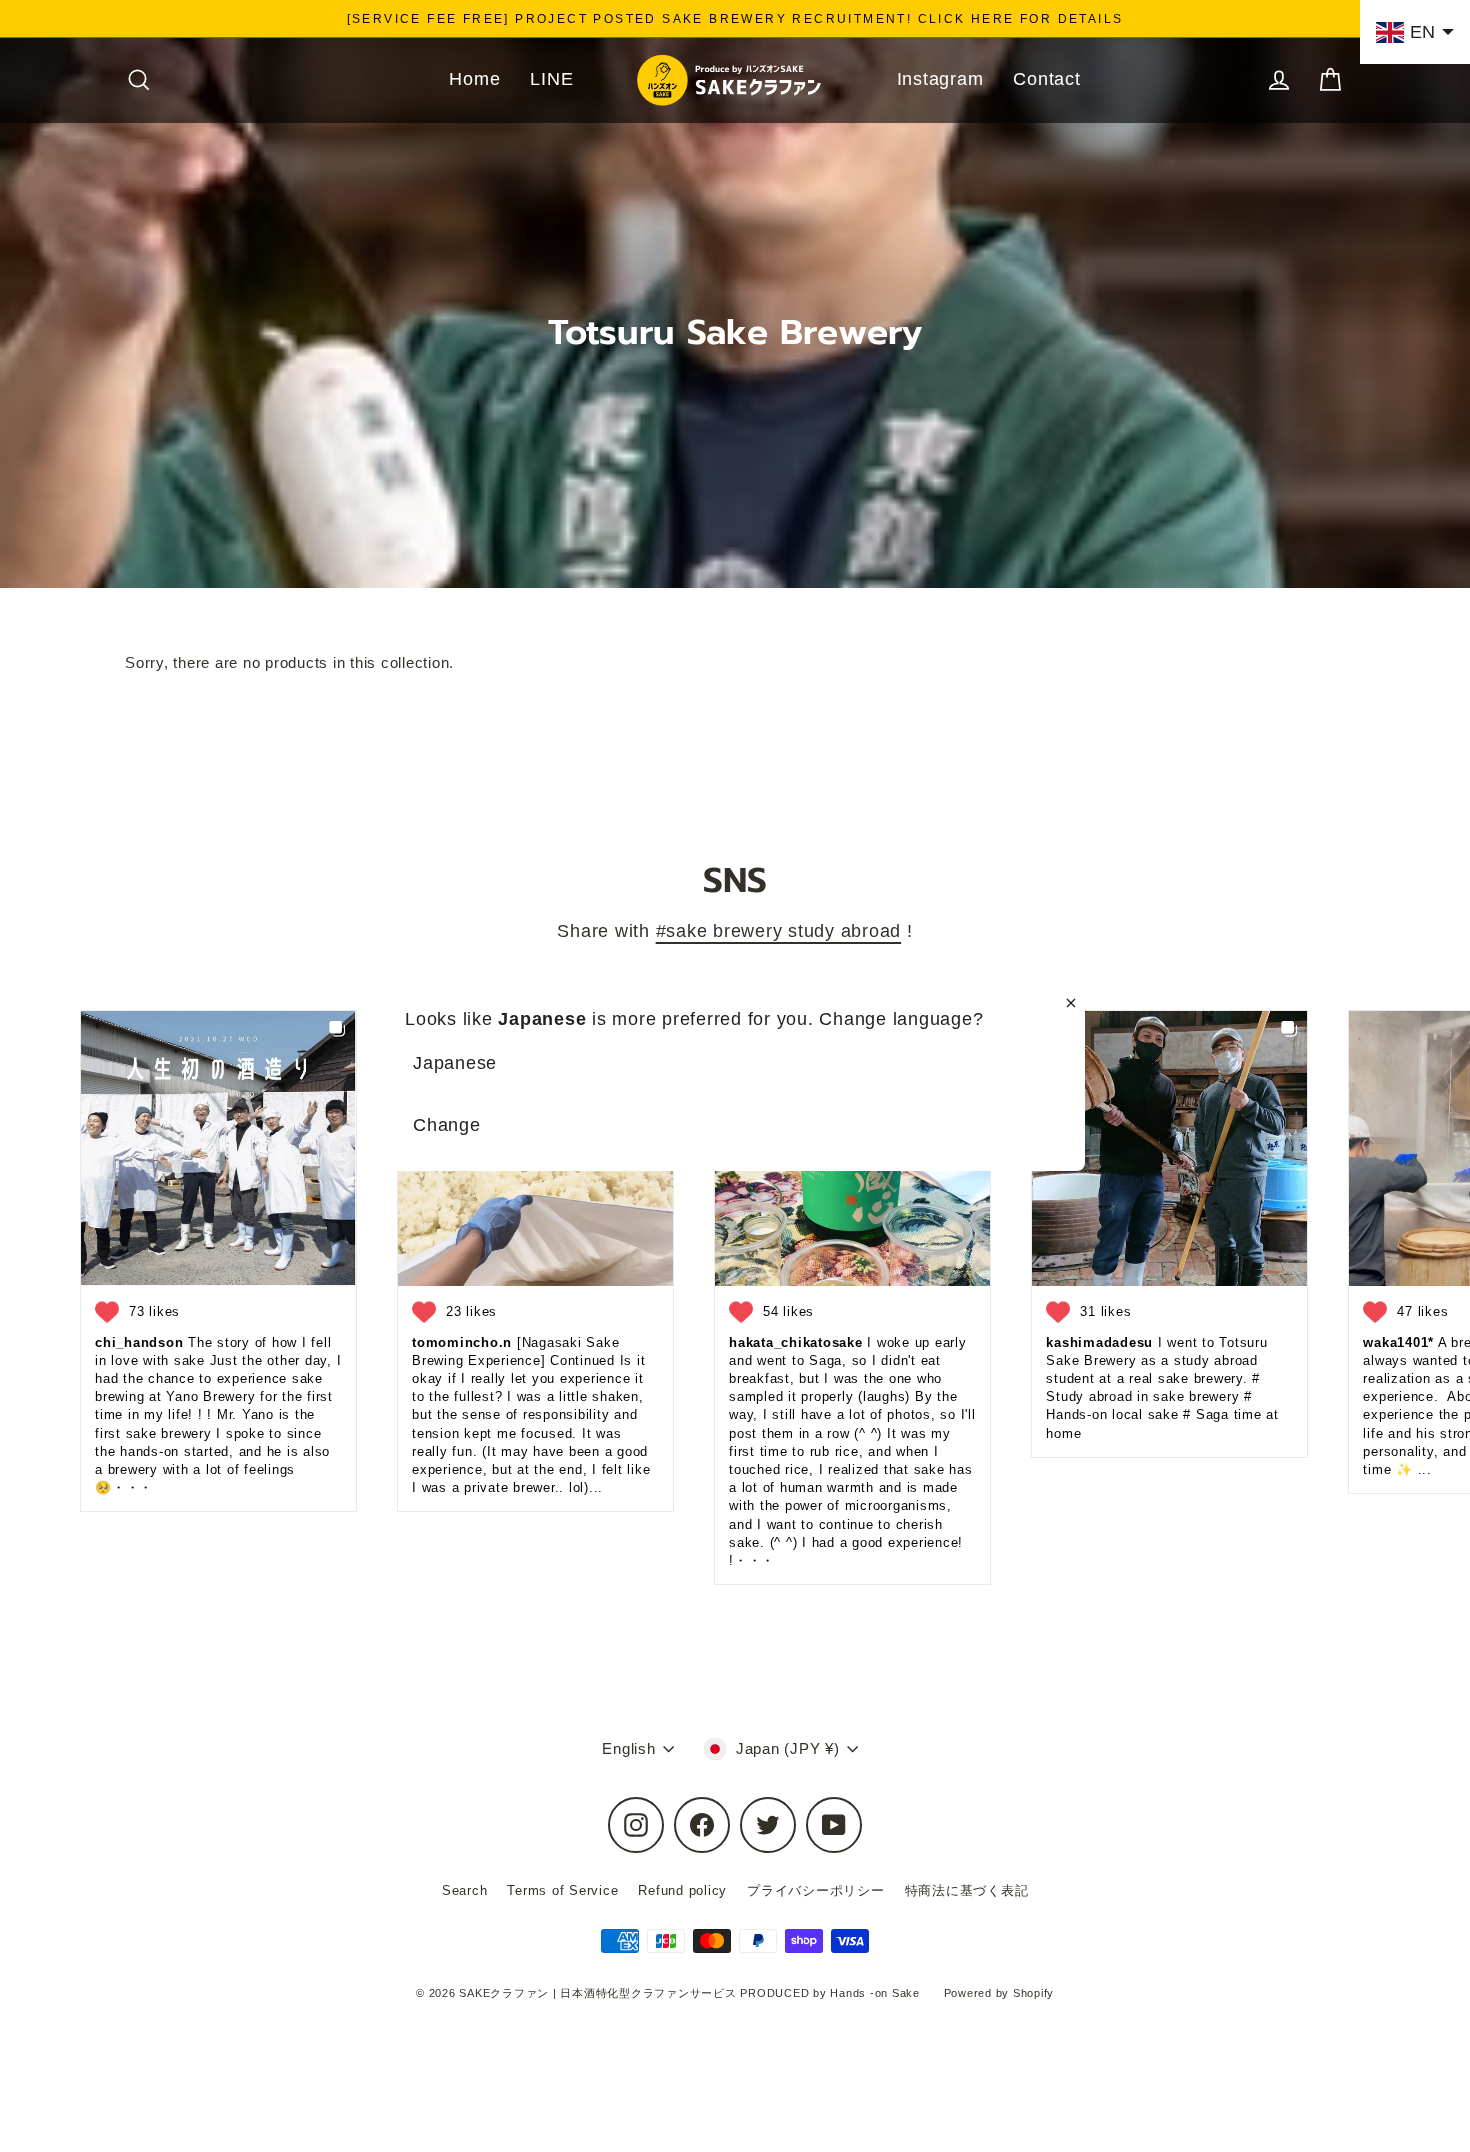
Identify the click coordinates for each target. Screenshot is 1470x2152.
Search (465, 1890)
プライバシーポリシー (816, 1890)
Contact (1046, 78)
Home (474, 78)
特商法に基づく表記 (967, 1890)
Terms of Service (562, 1890)
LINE (551, 78)
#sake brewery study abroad (779, 930)
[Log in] (1279, 79)
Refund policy (682, 1890)
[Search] (139, 79)
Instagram (940, 78)
